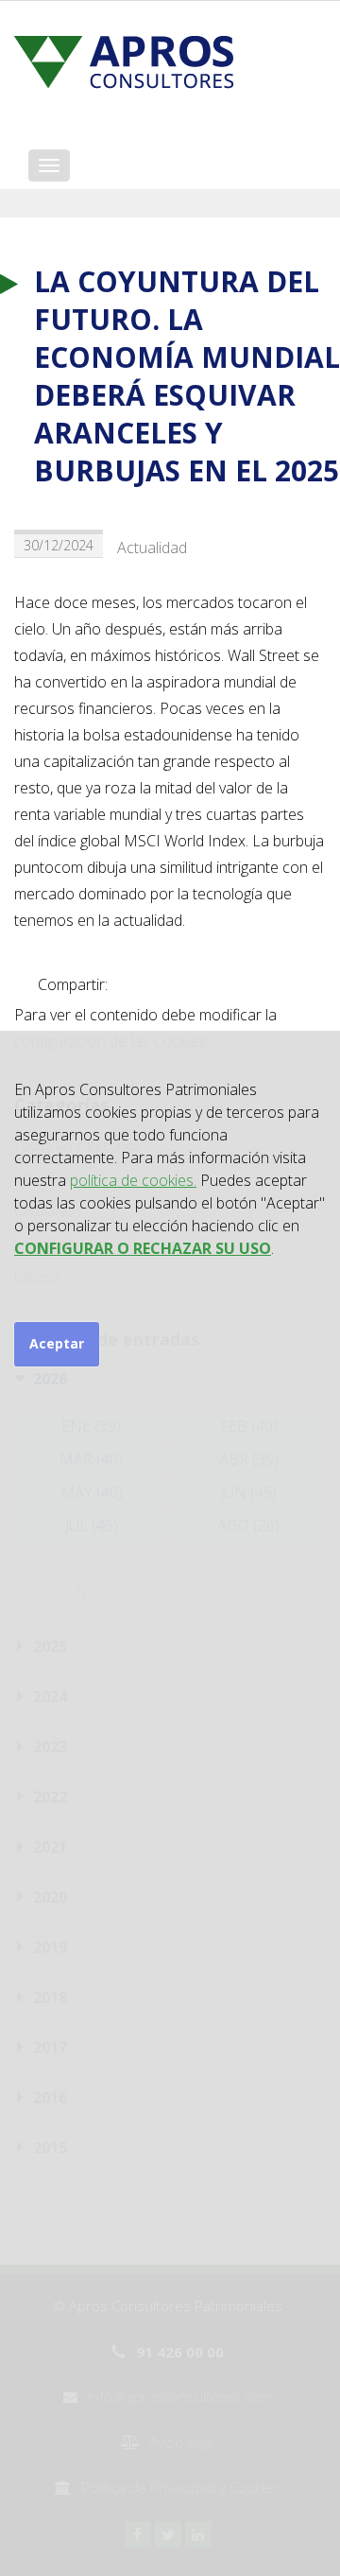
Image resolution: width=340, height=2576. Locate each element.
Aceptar (57, 1343)
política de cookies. (133, 1180)
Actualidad (152, 548)
